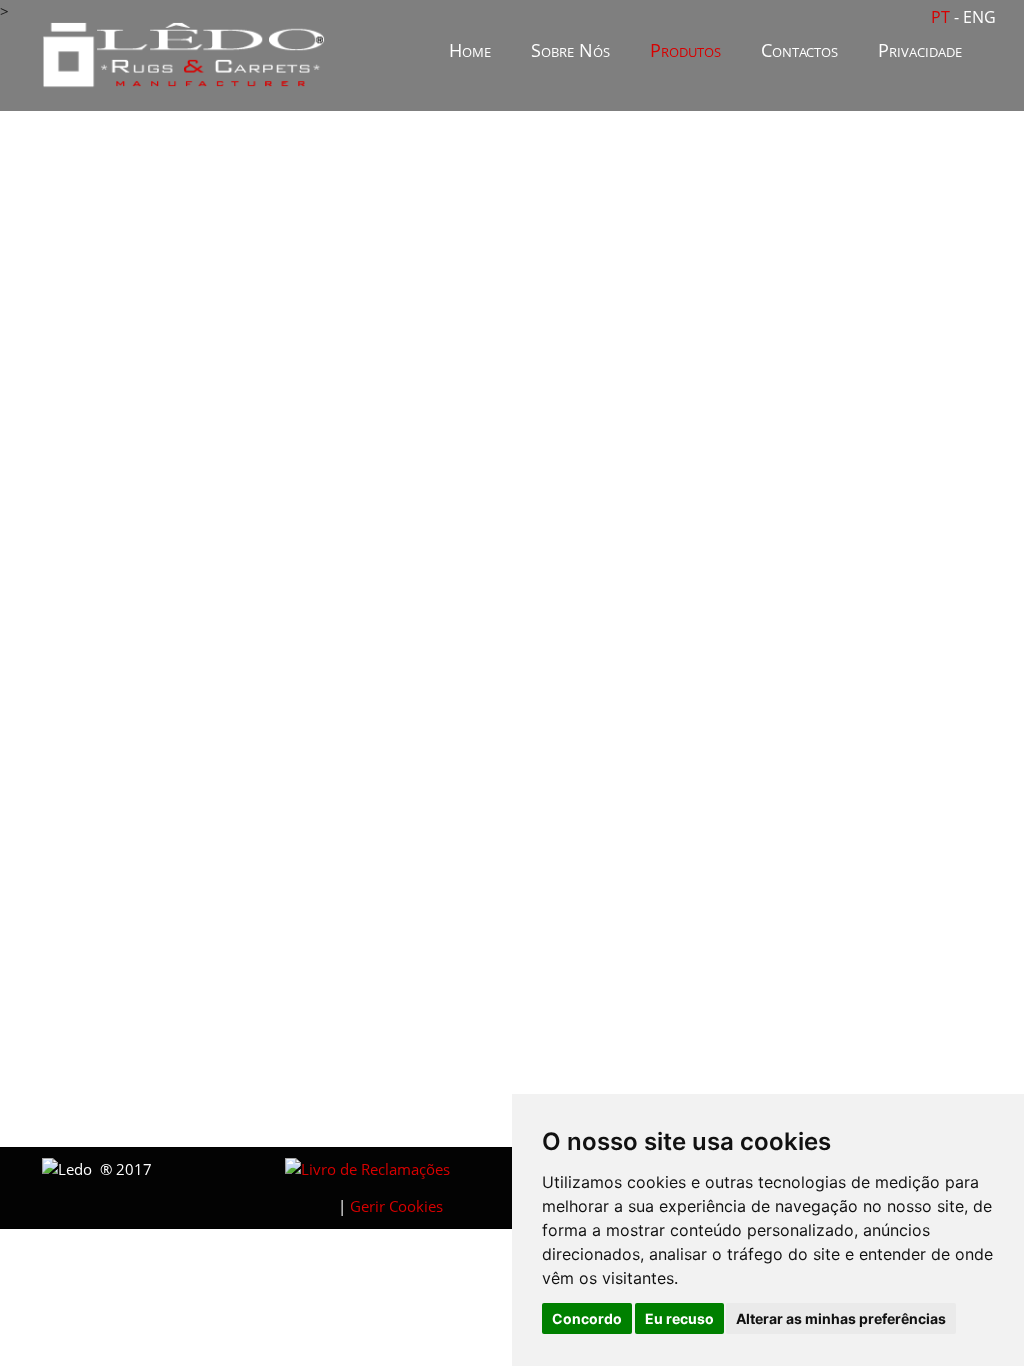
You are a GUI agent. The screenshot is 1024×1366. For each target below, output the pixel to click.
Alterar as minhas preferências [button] (841, 1318)
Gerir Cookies (396, 1206)
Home (470, 50)
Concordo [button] (587, 1318)
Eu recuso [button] (679, 1318)
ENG (979, 17)
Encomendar (412, 1063)
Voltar (901, 865)
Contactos (799, 50)
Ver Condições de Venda (456, 1090)
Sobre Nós (570, 50)
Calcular (826, 1012)
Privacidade (920, 50)
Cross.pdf (410, 832)
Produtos (685, 50)
